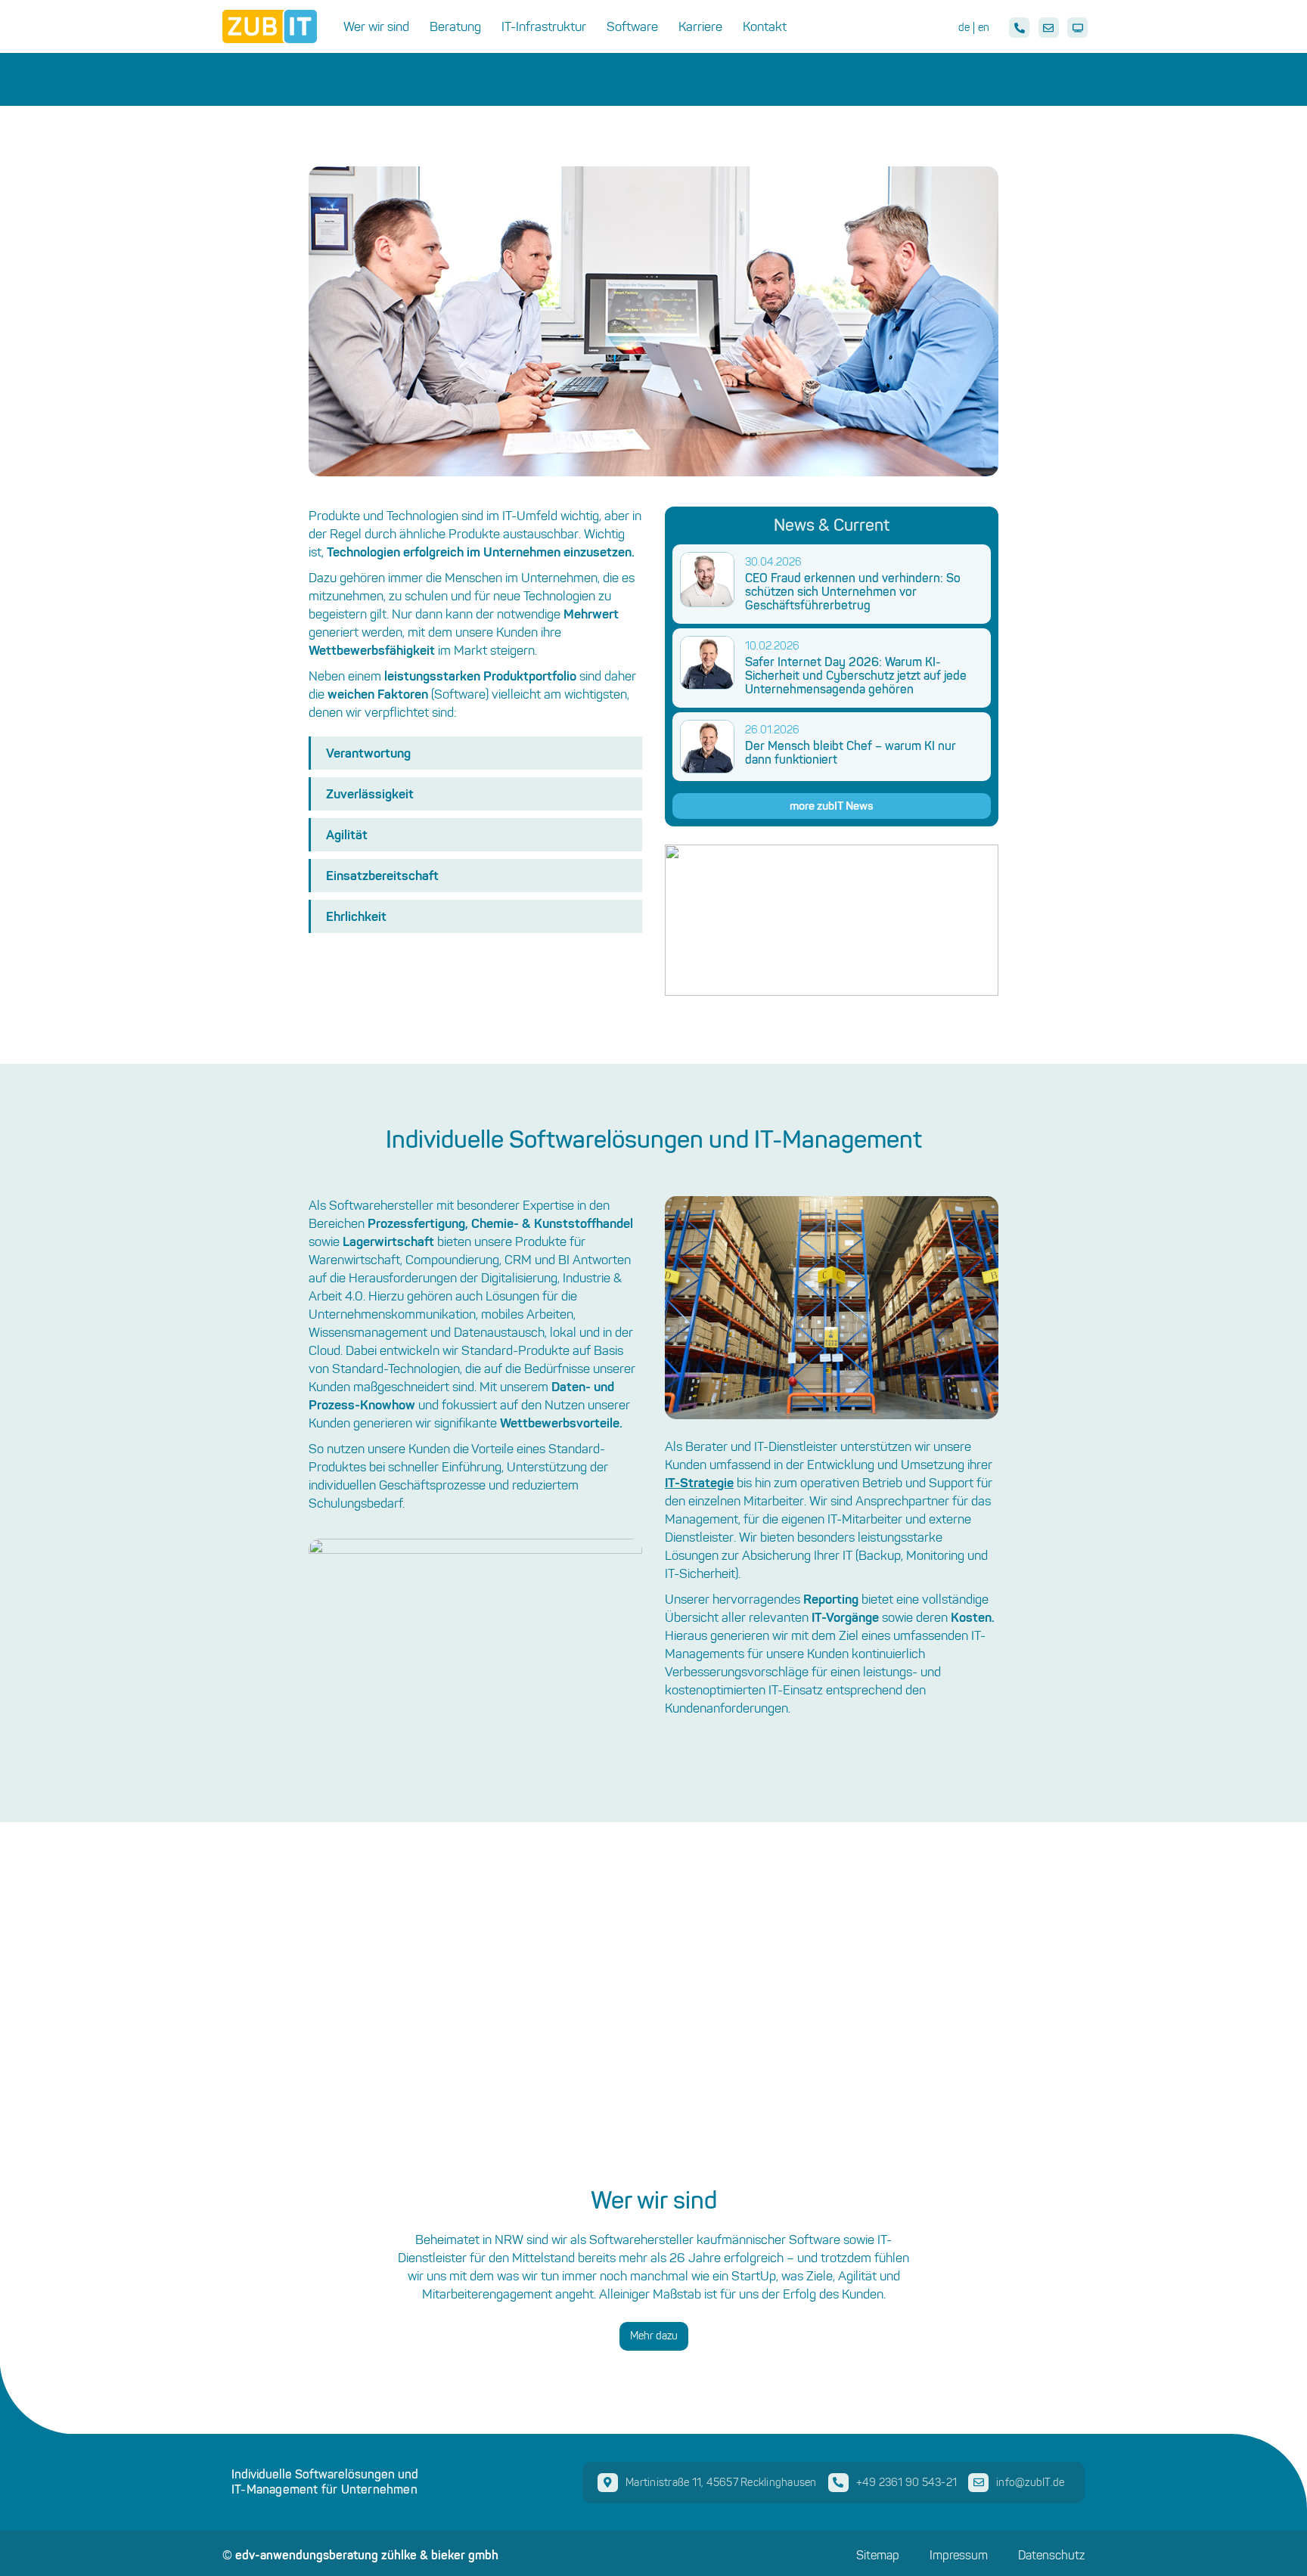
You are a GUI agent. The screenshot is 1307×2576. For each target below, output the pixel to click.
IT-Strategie (699, 1482)
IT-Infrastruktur (544, 26)
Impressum (959, 2556)
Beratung (455, 26)
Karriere (700, 26)
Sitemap (878, 2556)
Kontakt (765, 26)
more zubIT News (832, 806)
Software (632, 26)
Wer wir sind (376, 26)
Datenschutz (1051, 2556)
